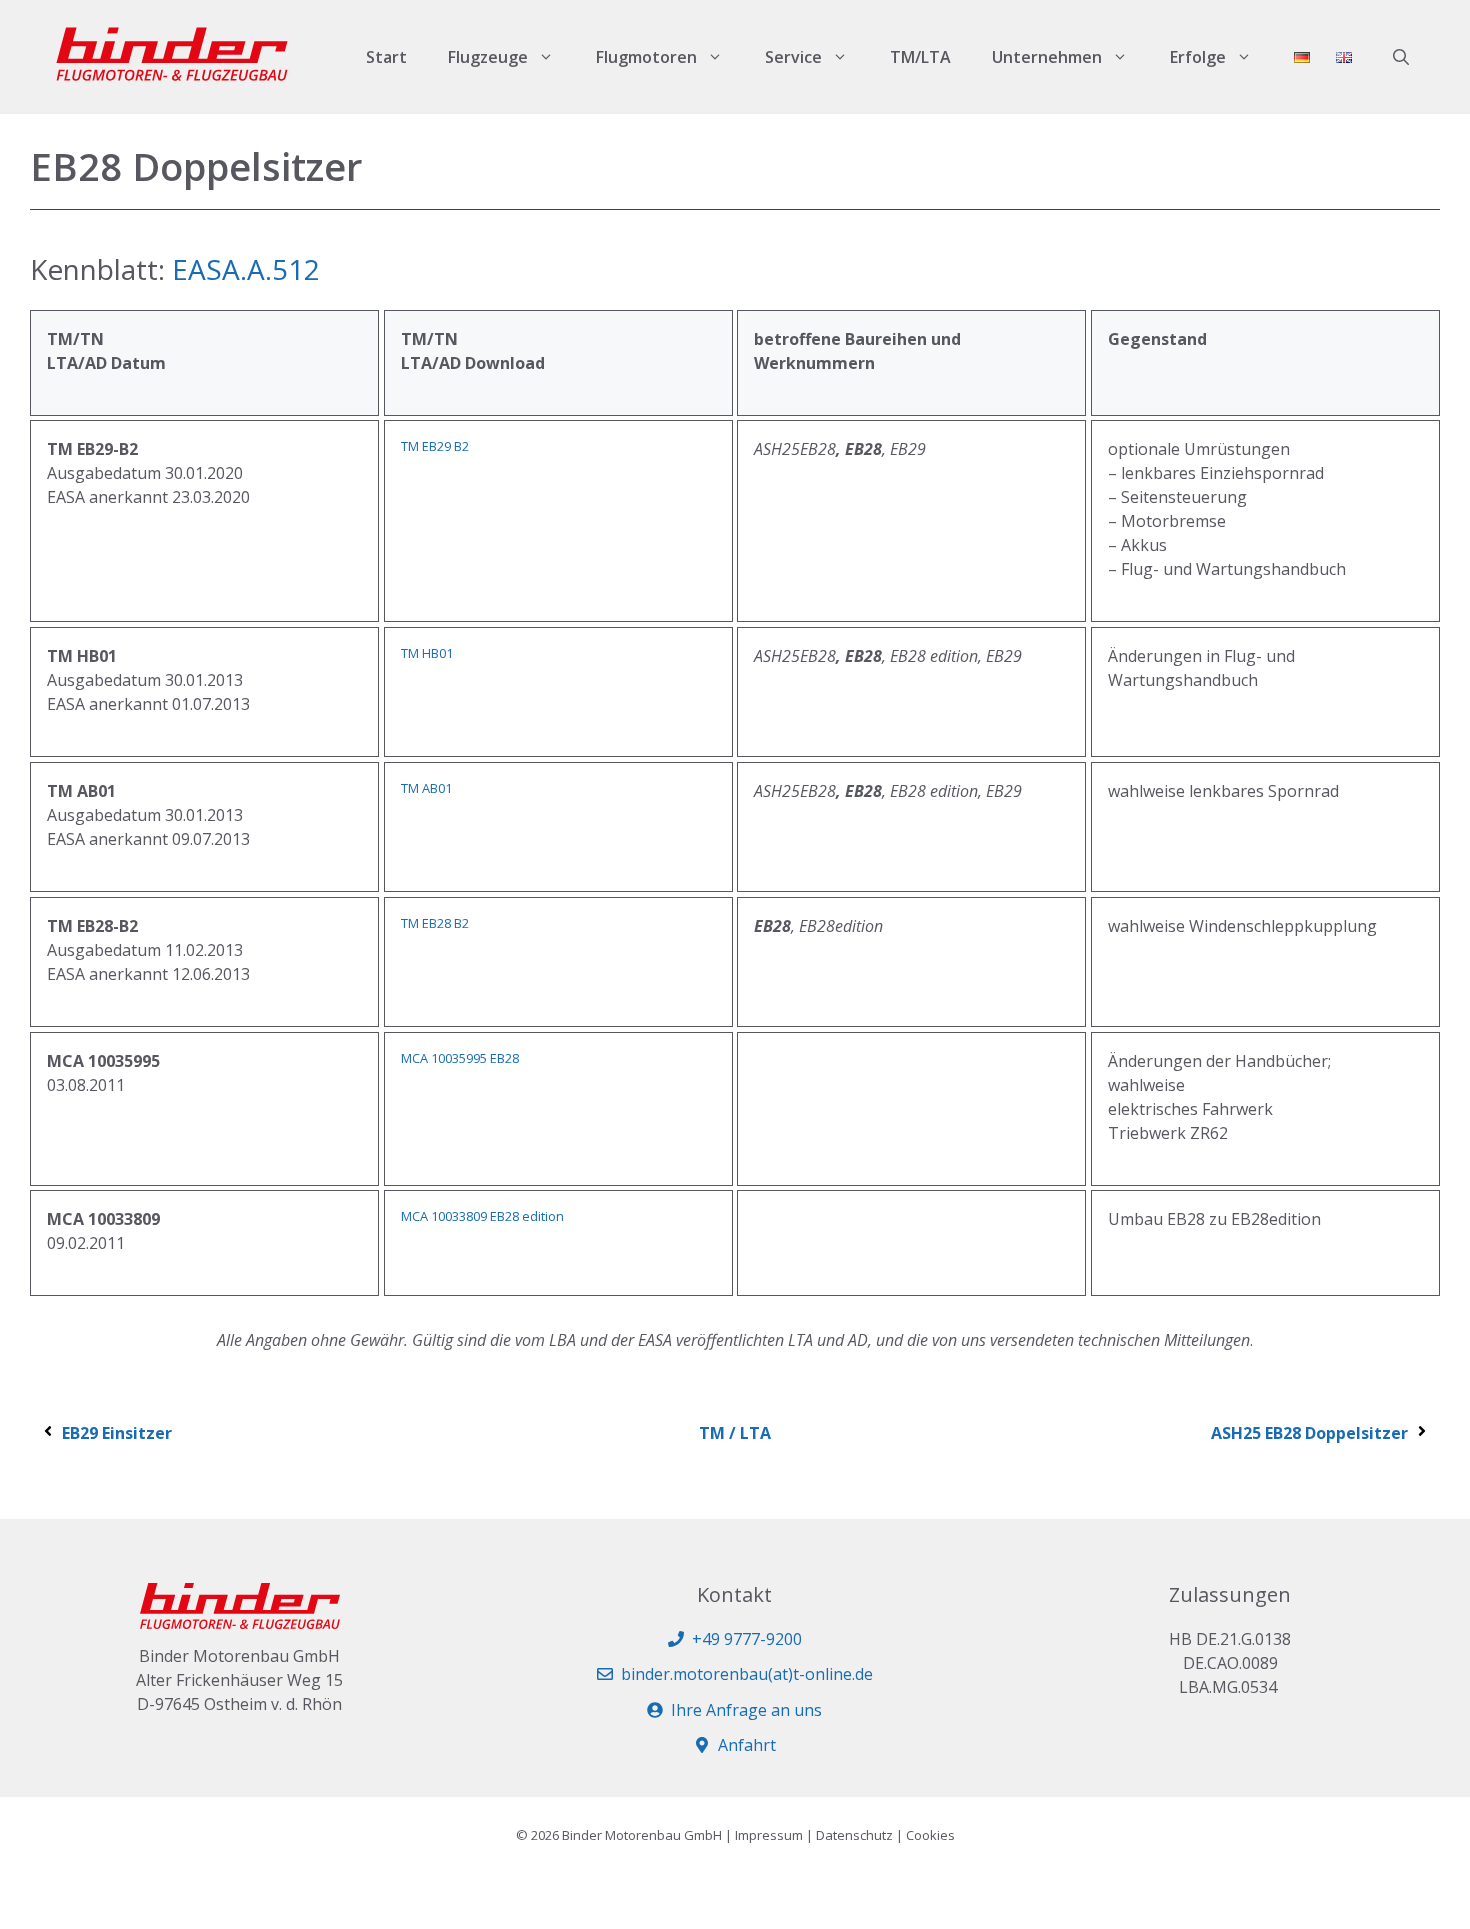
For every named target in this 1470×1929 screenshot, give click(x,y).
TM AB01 (426, 788)
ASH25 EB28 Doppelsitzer (1309, 1433)
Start (386, 57)
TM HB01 (427, 653)
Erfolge (1198, 57)
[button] (1401, 57)
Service (793, 57)
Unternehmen (1047, 57)
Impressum (769, 1835)
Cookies (930, 1835)
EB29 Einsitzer (117, 1433)
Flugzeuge (488, 57)
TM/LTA (920, 57)
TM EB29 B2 (435, 446)
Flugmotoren (646, 57)
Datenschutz (854, 1835)
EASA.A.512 (246, 269)
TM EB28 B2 (435, 923)
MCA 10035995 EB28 (460, 1058)
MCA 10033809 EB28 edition (482, 1216)
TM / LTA (735, 1433)
